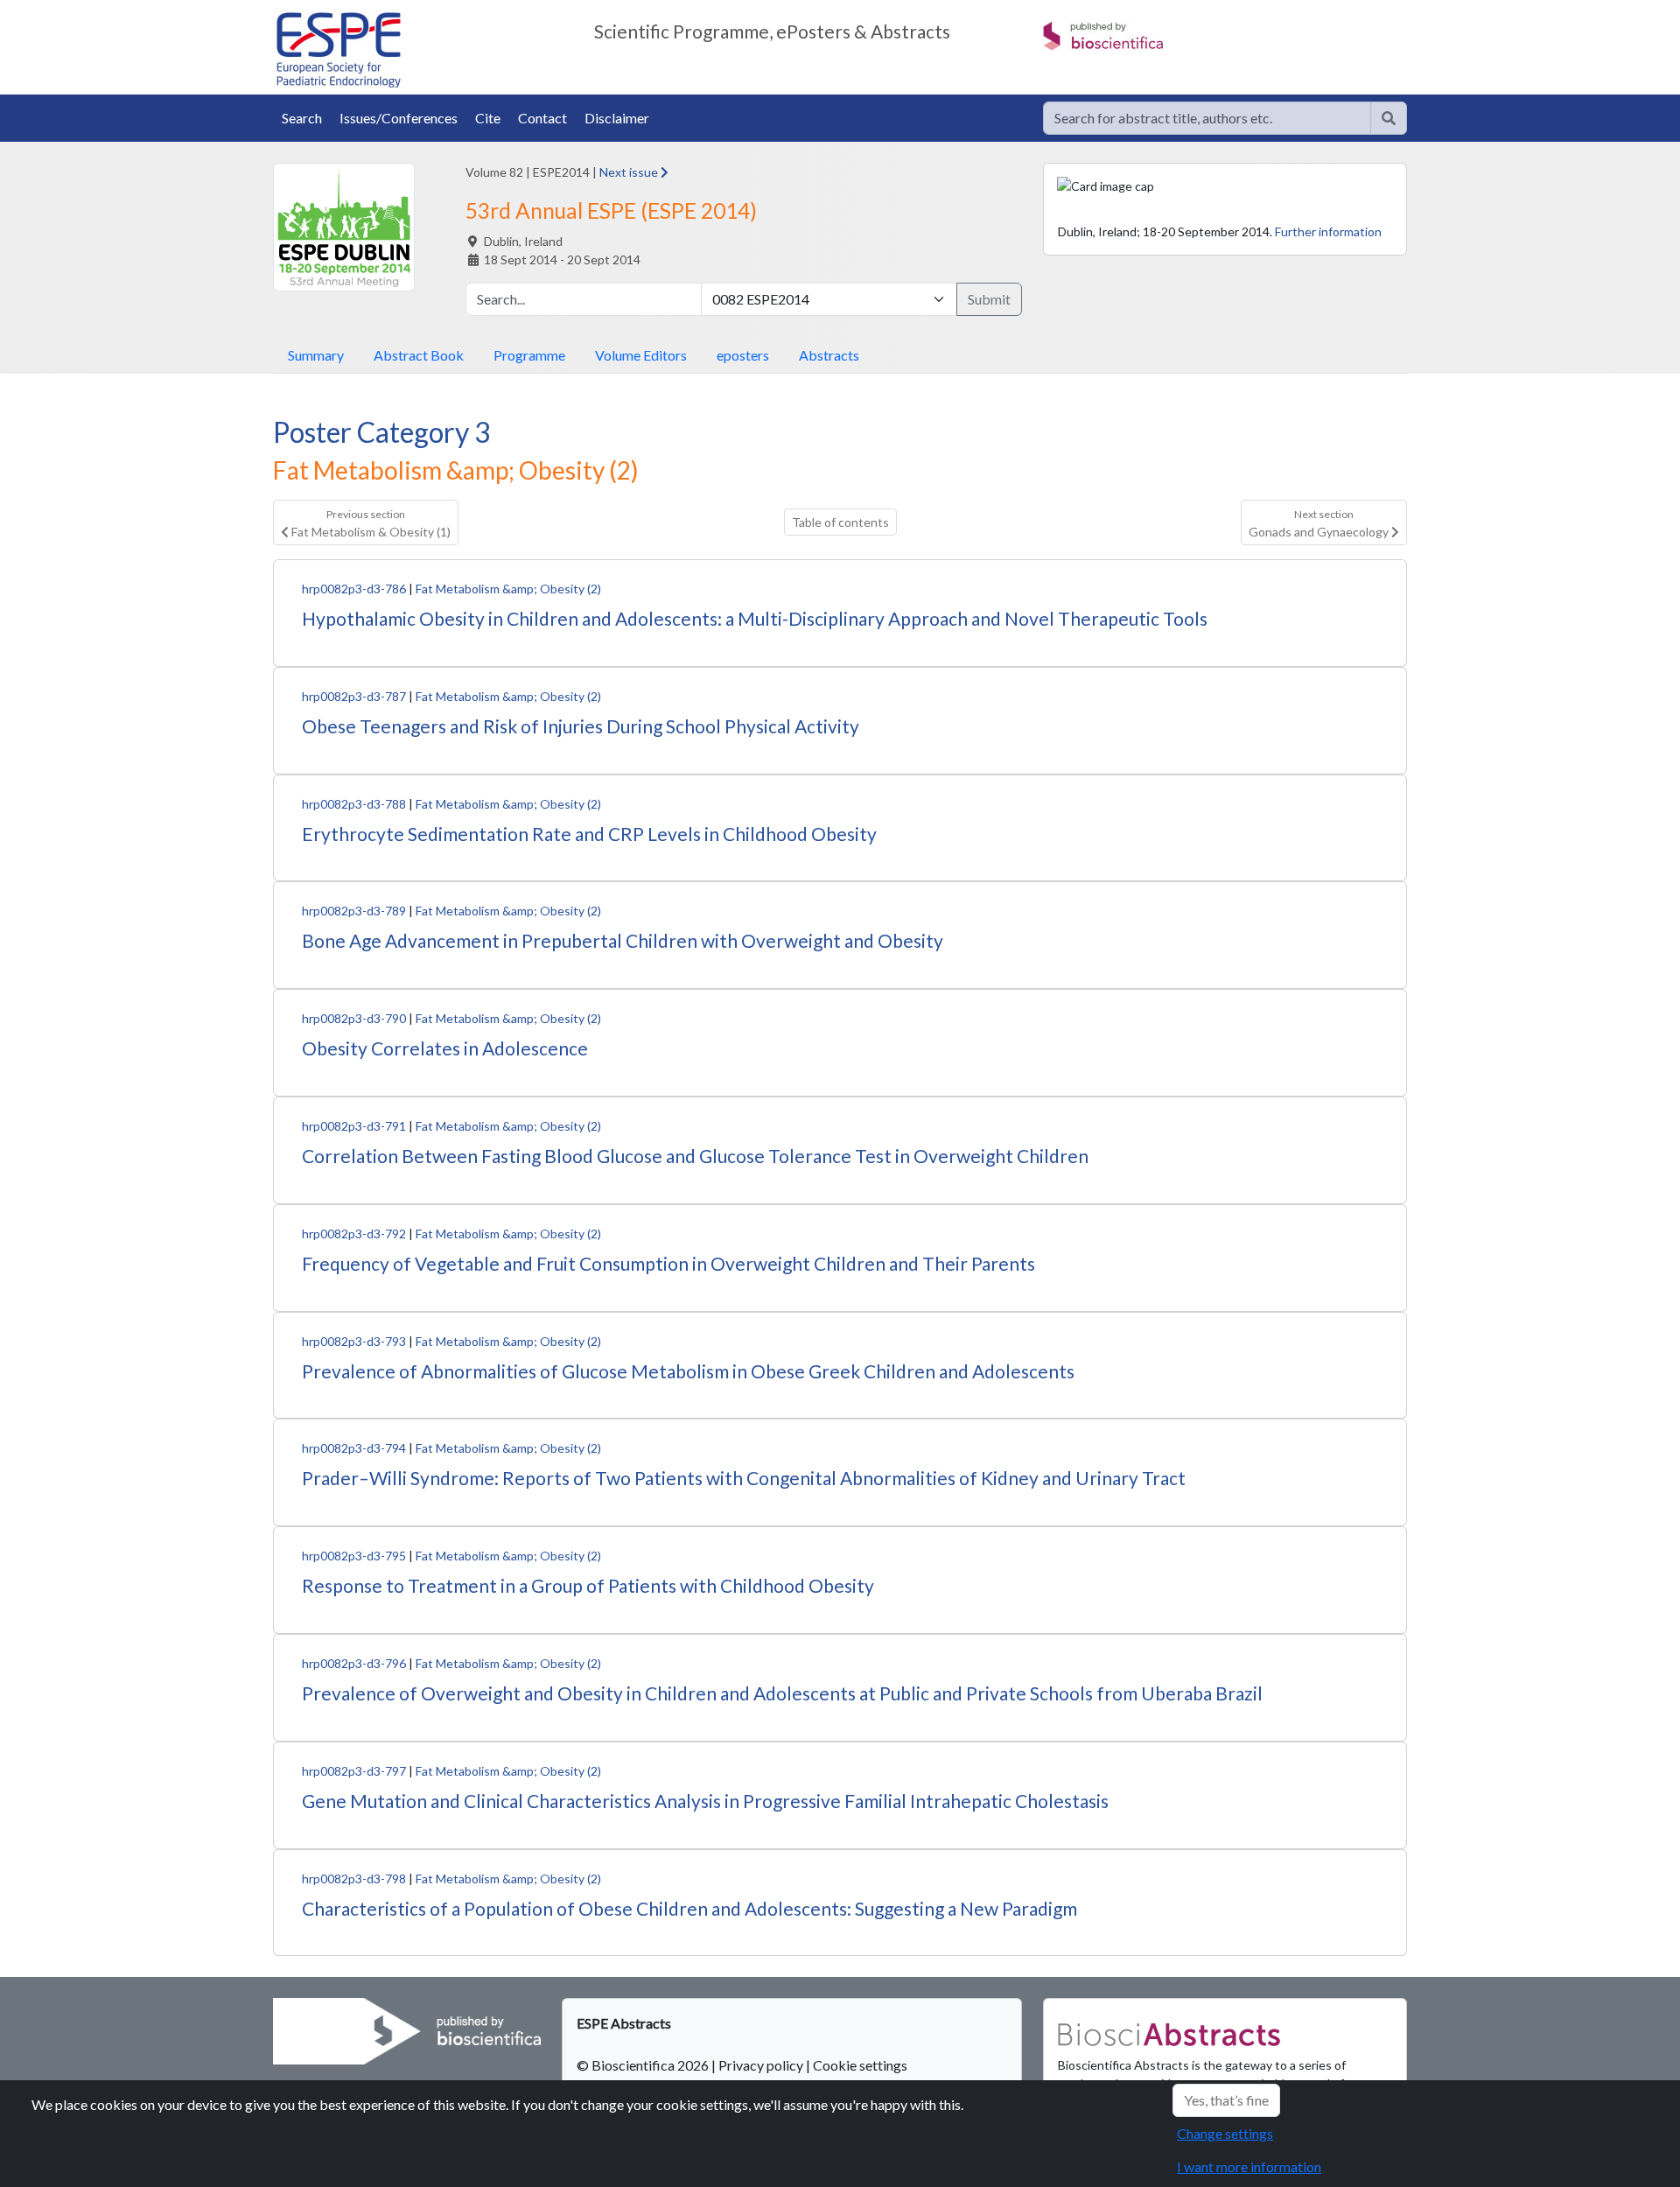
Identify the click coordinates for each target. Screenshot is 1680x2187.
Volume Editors (641, 355)
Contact (542, 118)
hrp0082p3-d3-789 (354, 911)
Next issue (630, 172)
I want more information (1249, 2166)
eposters (743, 355)
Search (302, 118)
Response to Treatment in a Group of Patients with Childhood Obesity (588, 1585)
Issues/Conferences (399, 118)
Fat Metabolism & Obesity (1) (370, 523)
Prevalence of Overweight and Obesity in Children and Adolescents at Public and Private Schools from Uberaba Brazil (782, 1693)
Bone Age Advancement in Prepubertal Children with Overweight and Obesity (623, 940)
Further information (1328, 231)
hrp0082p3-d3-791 (354, 1126)
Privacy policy (761, 2065)
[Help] (1389, 118)
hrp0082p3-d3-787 (354, 696)
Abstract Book (419, 355)
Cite (488, 118)
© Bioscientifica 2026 (644, 2065)
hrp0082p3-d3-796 (354, 1663)
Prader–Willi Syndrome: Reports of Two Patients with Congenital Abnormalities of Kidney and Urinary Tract (744, 1478)
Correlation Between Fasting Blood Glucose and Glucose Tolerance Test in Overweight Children (695, 1156)
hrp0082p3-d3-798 (354, 1879)
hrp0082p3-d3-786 (354, 589)
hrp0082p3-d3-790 (354, 1018)
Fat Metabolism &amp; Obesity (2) (508, 589)
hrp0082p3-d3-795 (354, 1556)
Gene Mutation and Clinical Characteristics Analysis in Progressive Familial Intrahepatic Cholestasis (705, 1801)
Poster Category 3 (382, 432)
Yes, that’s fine (1226, 2100)
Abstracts (829, 355)
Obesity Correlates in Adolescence (445, 1048)
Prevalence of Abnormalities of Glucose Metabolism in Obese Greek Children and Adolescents (688, 1371)
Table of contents (840, 522)
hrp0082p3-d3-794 (354, 1448)
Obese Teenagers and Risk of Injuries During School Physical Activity (581, 726)
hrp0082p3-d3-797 (354, 1771)
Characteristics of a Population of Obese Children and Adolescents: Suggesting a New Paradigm (689, 1908)
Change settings (1225, 2133)
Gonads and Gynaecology (1320, 523)
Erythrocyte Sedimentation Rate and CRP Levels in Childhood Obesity (589, 834)
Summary (316, 355)
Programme (529, 355)
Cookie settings (860, 2065)
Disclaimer (617, 118)
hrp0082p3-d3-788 (354, 804)
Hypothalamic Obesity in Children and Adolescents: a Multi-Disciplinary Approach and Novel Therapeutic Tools (755, 618)
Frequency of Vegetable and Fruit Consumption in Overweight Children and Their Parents (668, 1263)
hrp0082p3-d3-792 (354, 1234)
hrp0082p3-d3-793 (354, 1341)
